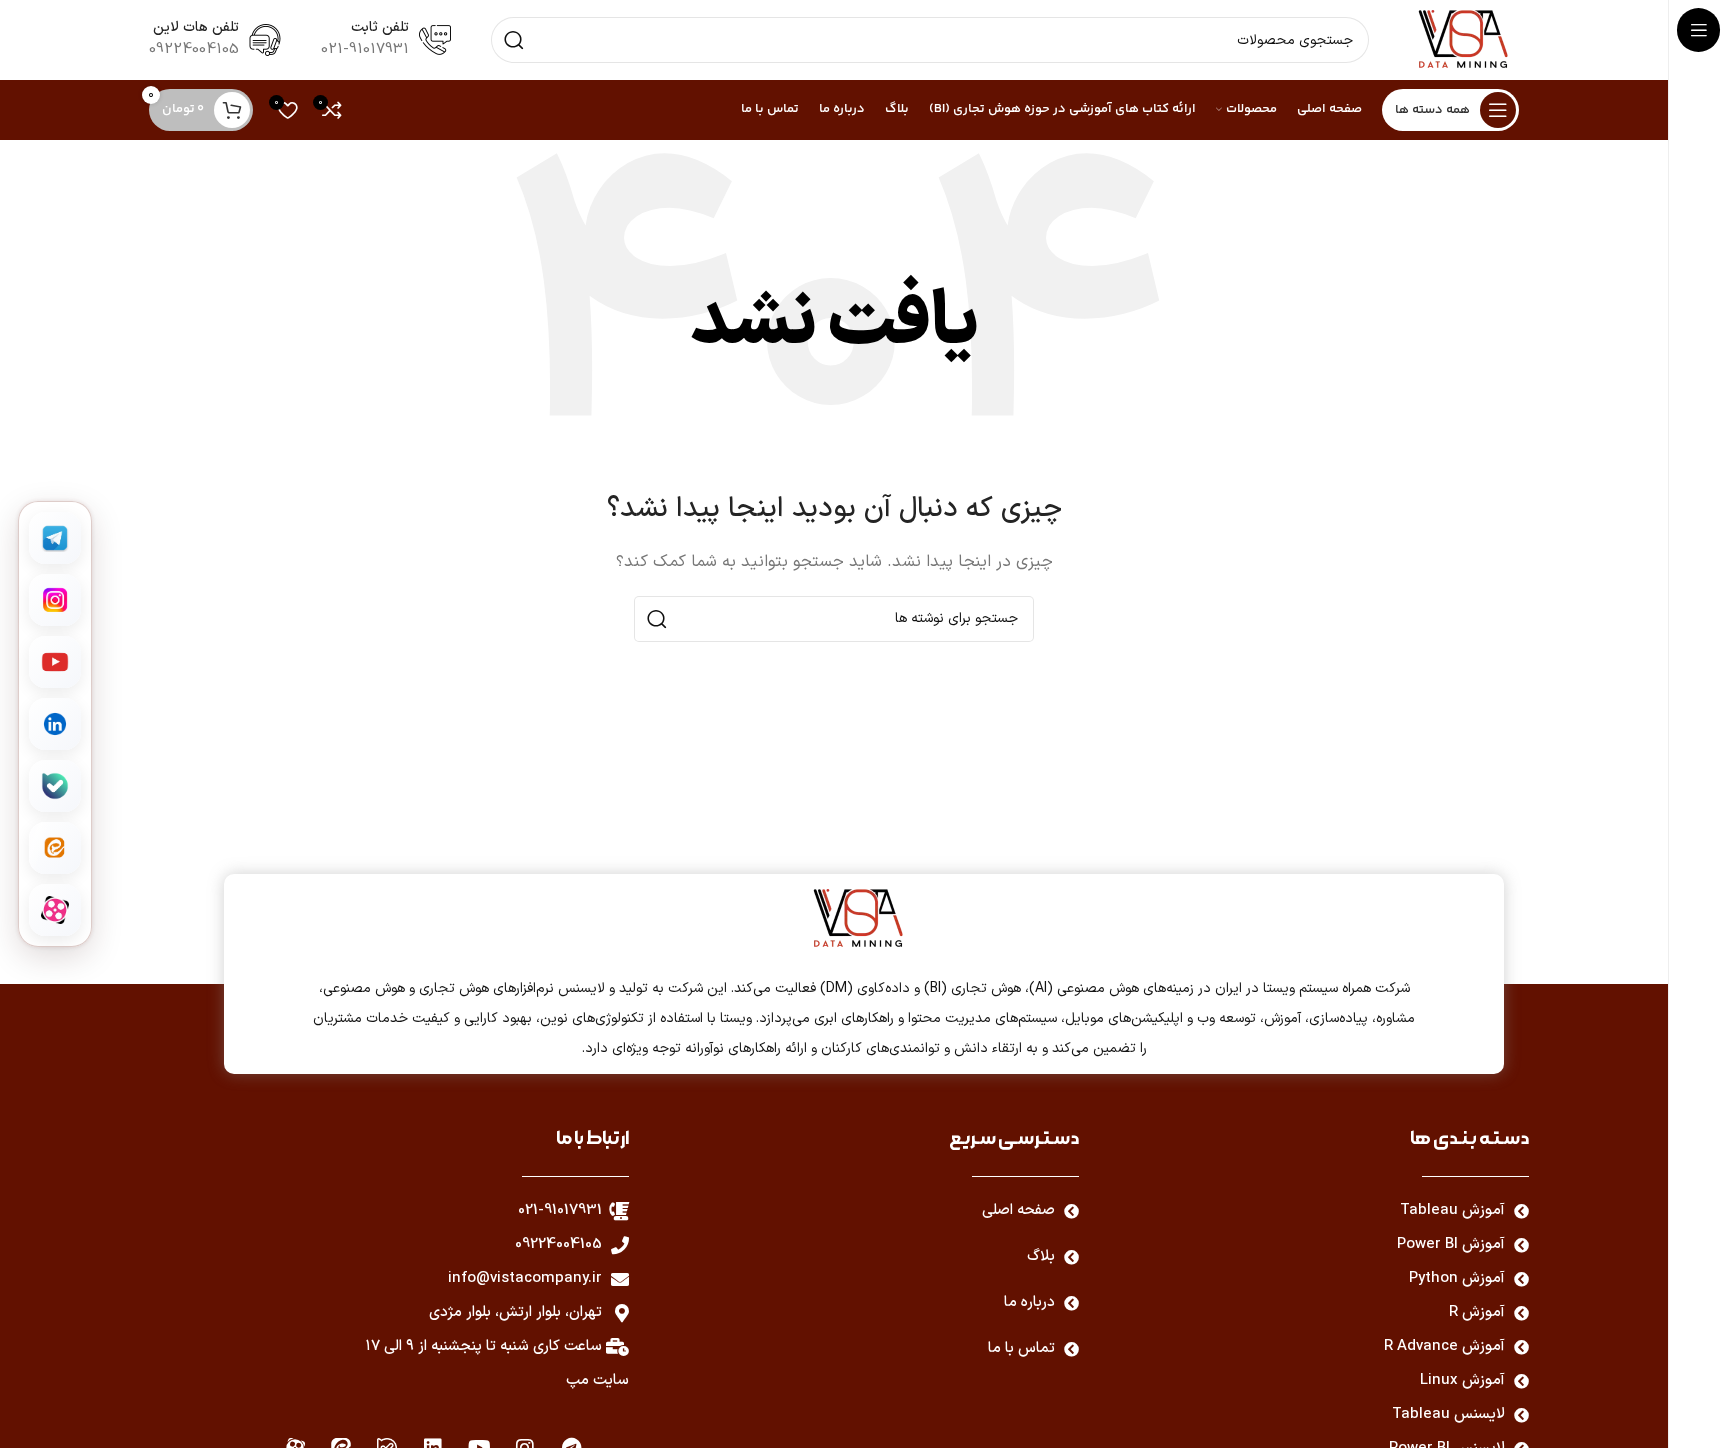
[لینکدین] (55, 724)
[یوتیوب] (55, 662)
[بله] (55, 786)
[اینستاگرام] (55, 600)
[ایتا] (55, 848)
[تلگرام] (55, 538)
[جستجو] (514, 40)
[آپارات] (55, 910)
